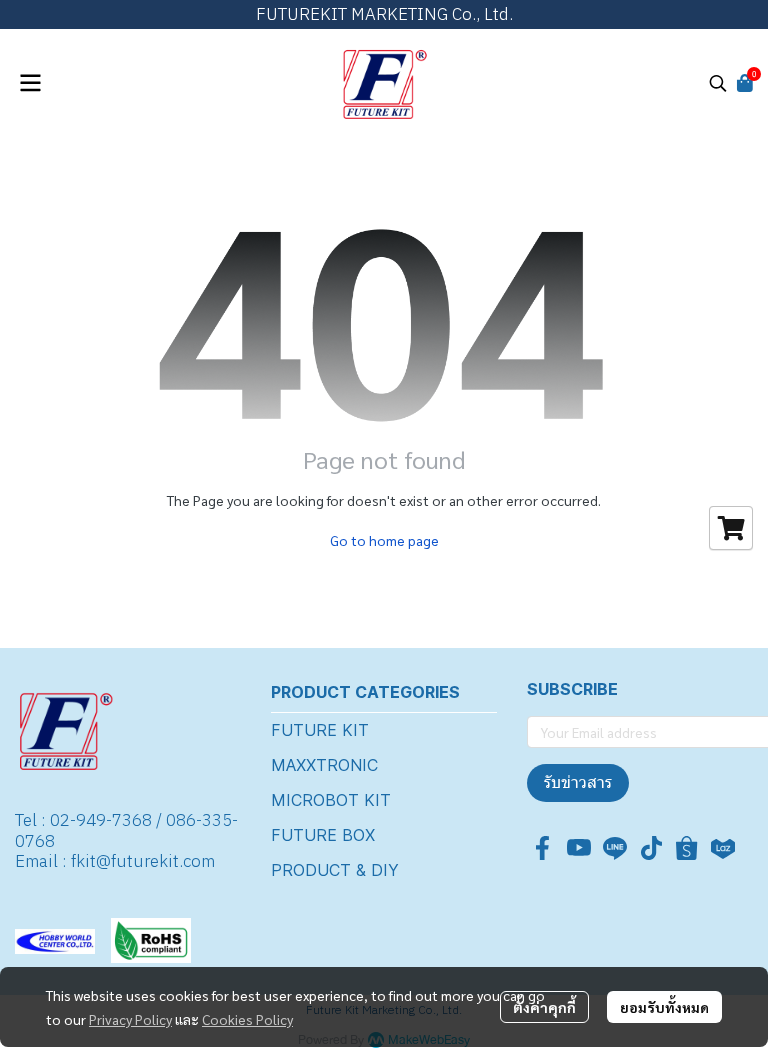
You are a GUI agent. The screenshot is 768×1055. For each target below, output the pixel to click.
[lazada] (723, 848)
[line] (615, 848)
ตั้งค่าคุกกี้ (544, 1007)
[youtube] (579, 848)
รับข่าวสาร (578, 782)
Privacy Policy (130, 1019)
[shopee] (687, 848)
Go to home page (384, 540)
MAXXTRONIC (324, 765)
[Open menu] (30, 83)
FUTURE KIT (320, 730)
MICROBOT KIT (331, 800)
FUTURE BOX (323, 835)
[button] (718, 83)
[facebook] (543, 848)
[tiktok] (651, 848)
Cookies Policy (247, 1019)
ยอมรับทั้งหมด (664, 1007)
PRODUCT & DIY (335, 870)
